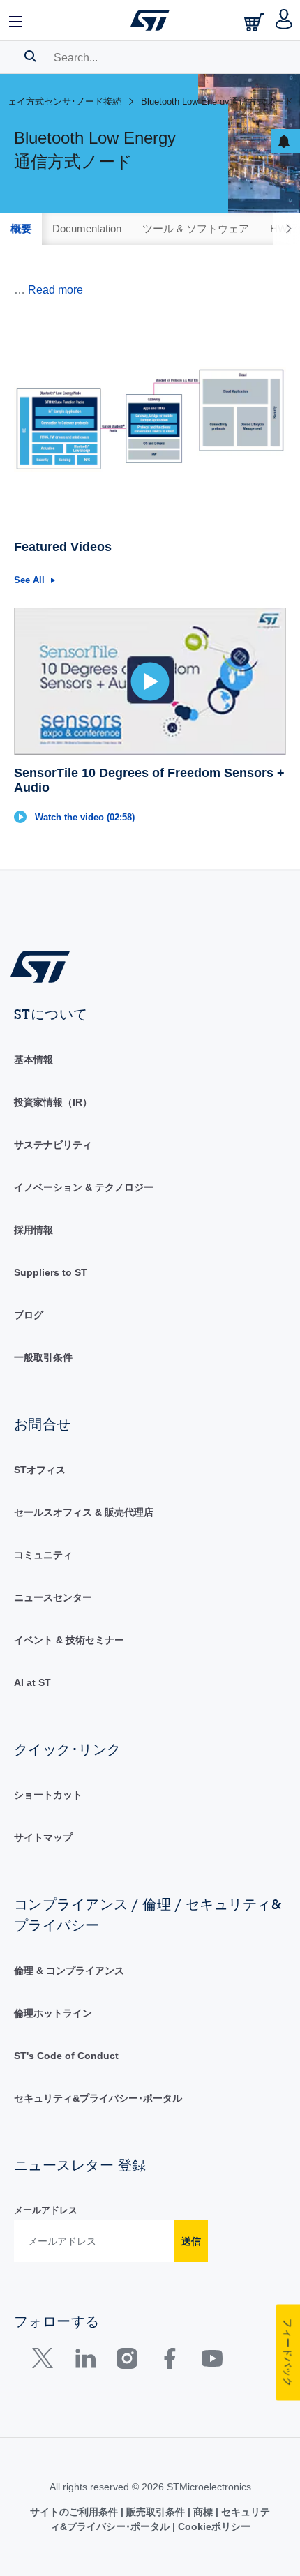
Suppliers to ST (51, 1272)
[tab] (21, 229)
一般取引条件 (43, 1357)
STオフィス (40, 1470)
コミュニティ (43, 1555)
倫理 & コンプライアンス (69, 1971)
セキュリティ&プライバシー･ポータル (98, 2098)
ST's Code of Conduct (66, 2056)
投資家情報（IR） (53, 1102)
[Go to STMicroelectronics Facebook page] (169, 2362)
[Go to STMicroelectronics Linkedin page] (85, 2362)
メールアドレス (46, 2210)
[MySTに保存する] (286, 141)
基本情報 (33, 1060)
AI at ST (32, 1682)
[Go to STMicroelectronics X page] (46, 2362)
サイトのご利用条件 (75, 2512)
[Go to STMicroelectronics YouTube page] (212, 2362)
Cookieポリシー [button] (213, 2526)
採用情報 (33, 1230)
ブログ (29, 1315)
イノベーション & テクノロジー (84, 1187)
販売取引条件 (156, 2512)
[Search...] (30, 56)
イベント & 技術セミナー (69, 1640)
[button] (16, 20)
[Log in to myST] (284, 20)
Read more (55, 290)
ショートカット (48, 1795)
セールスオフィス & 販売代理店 (84, 1512)
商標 (203, 2512)
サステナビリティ (53, 1145)
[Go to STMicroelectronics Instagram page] (127, 2362)
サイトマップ (43, 1837)
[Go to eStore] (255, 22)
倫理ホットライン (53, 2013)
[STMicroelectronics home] (150, 20)
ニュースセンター (53, 1597)
